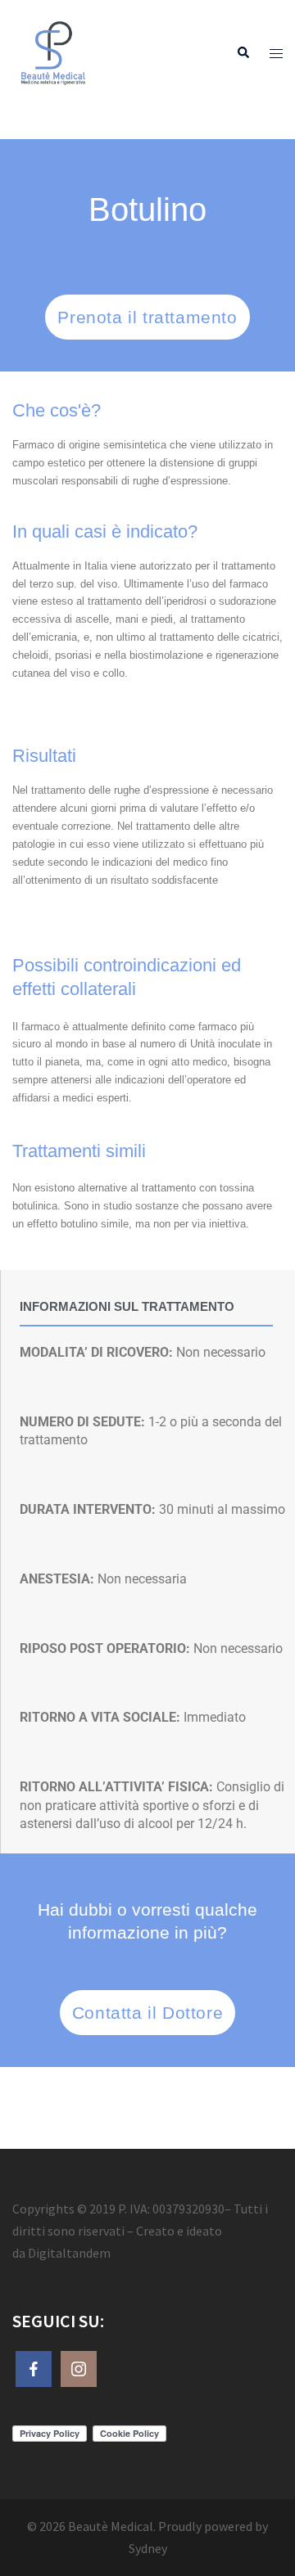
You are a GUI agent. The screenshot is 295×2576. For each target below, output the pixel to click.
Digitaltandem (69, 2253)
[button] (243, 54)
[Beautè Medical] (53, 52)
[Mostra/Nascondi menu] (276, 54)
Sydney (148, 2548)
